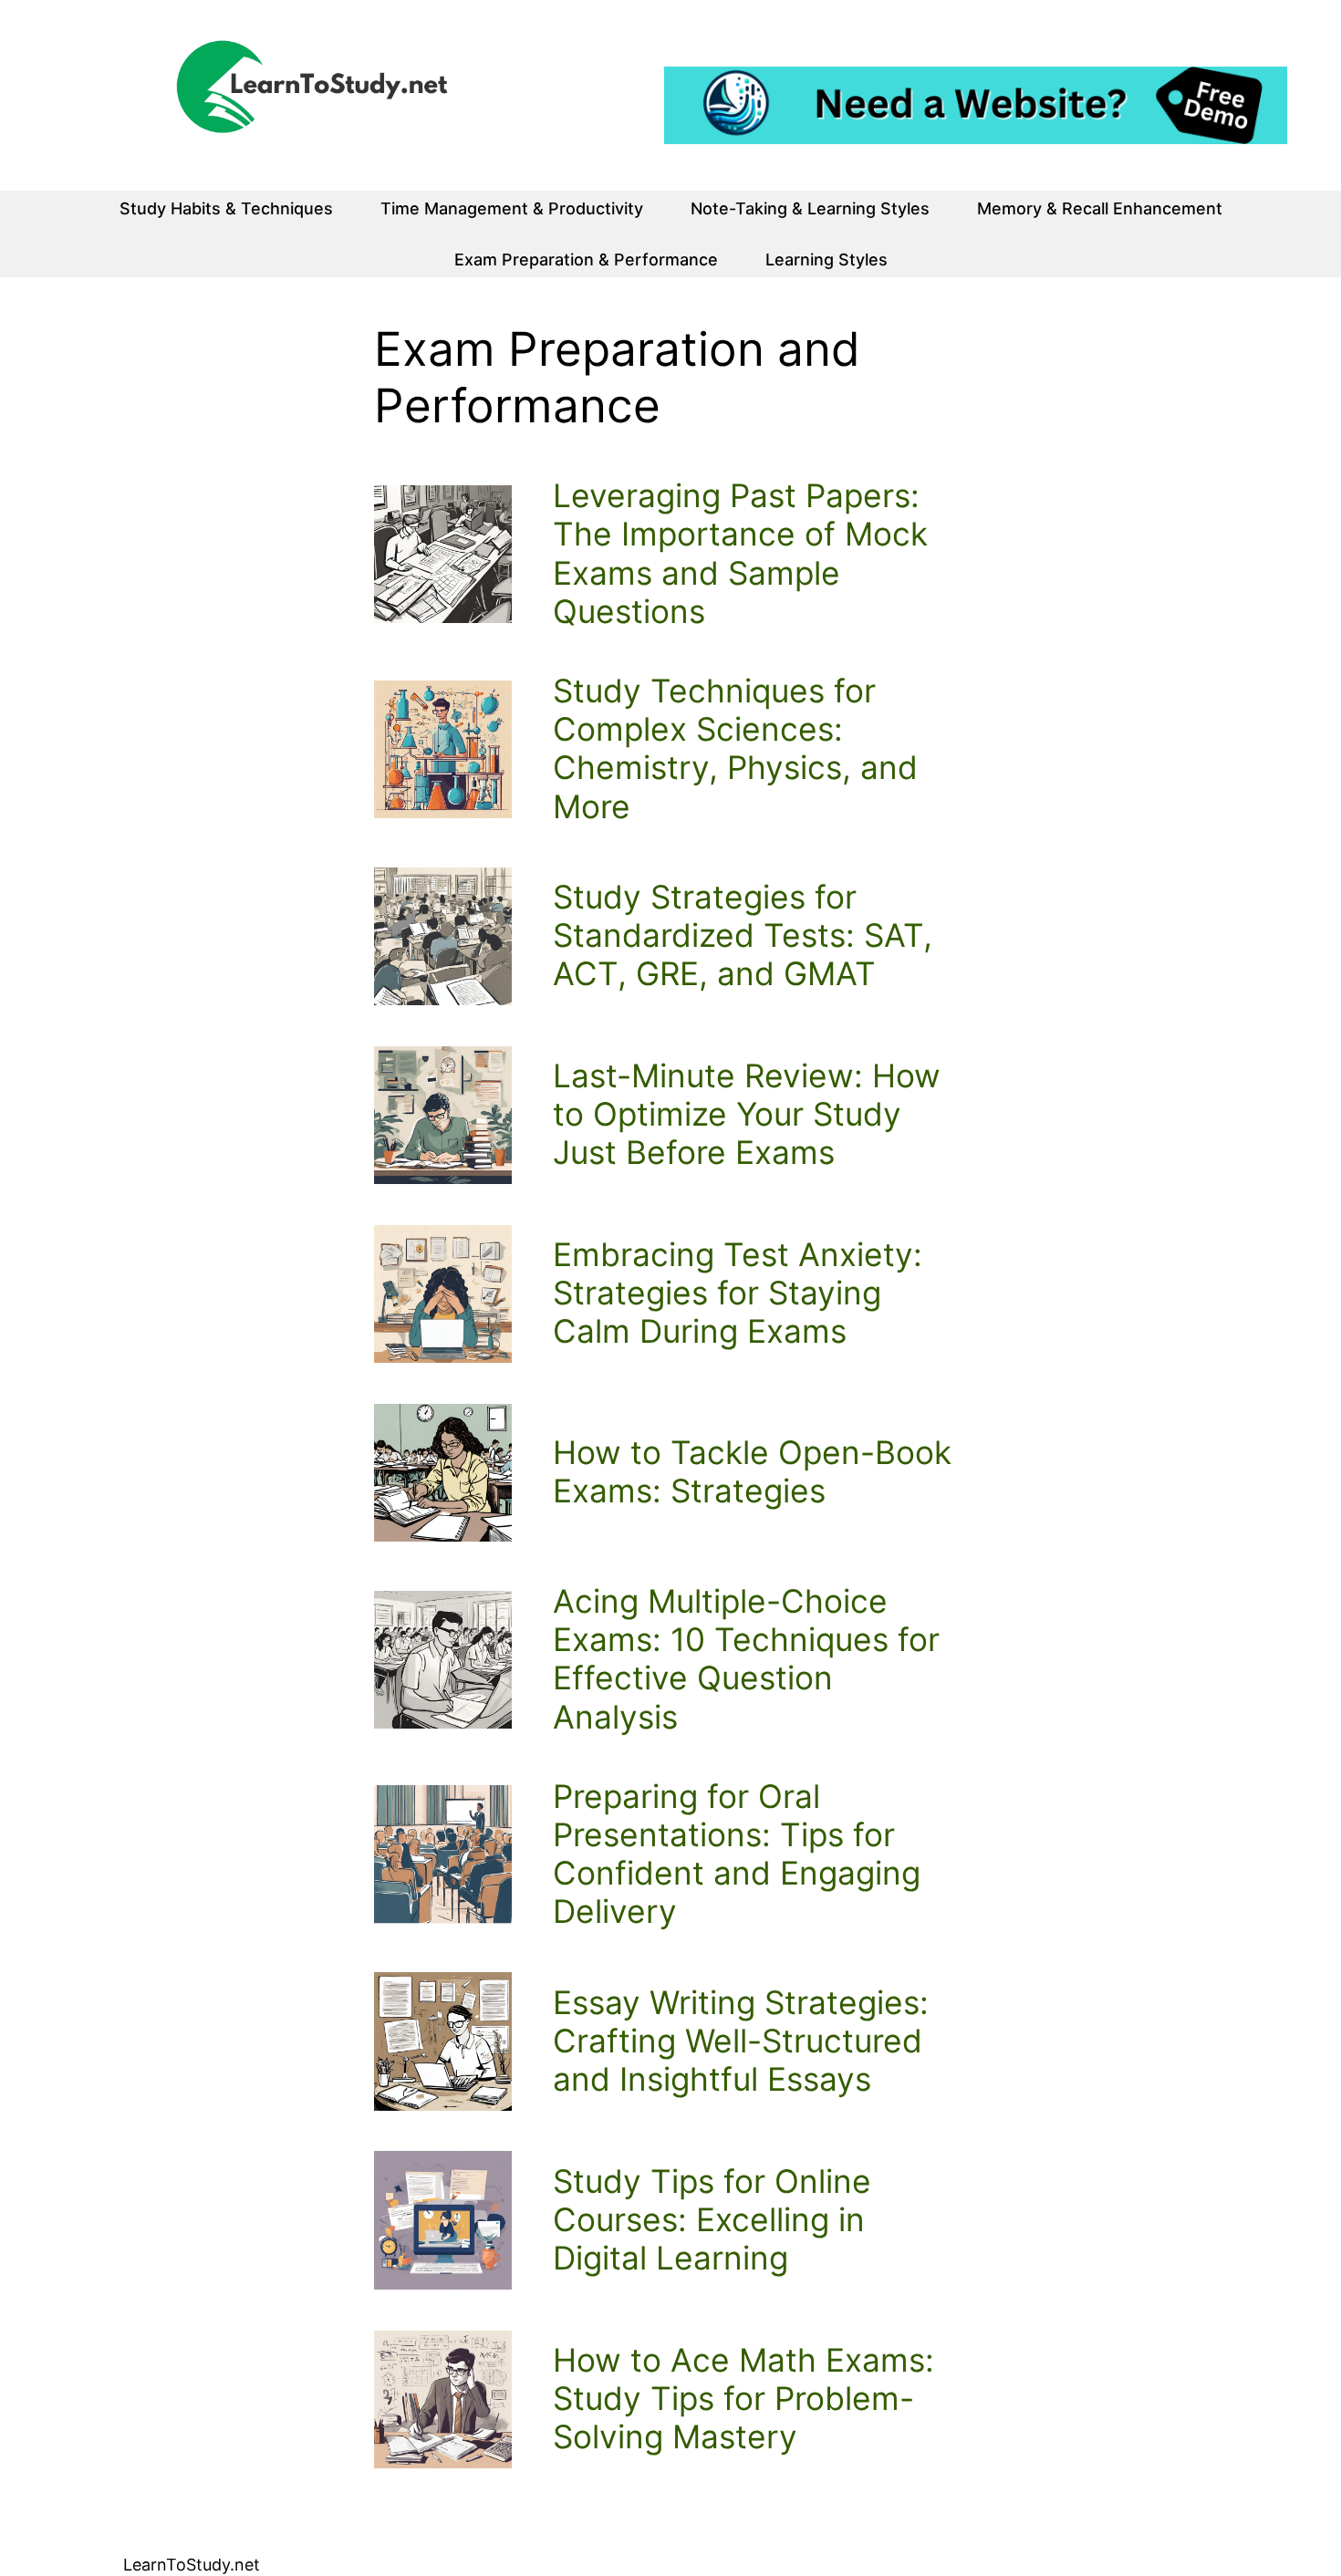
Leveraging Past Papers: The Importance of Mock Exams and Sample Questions (740, 554)
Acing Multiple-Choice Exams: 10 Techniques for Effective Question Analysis (746, 1660)
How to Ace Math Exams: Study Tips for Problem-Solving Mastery (743, 2399)
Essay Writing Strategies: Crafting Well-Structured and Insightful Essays (741, 2041)
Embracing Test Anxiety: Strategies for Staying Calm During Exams (738, 1293)
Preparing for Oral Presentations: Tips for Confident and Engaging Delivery (737, 1855)
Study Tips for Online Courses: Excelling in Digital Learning (712, 2220)
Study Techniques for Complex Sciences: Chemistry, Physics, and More (735, 749)
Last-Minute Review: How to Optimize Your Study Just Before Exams (747, 1115)
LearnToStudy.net (192, 2565)
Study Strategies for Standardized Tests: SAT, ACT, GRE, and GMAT (743, 936)
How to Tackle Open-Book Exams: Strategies (752, 1472)
